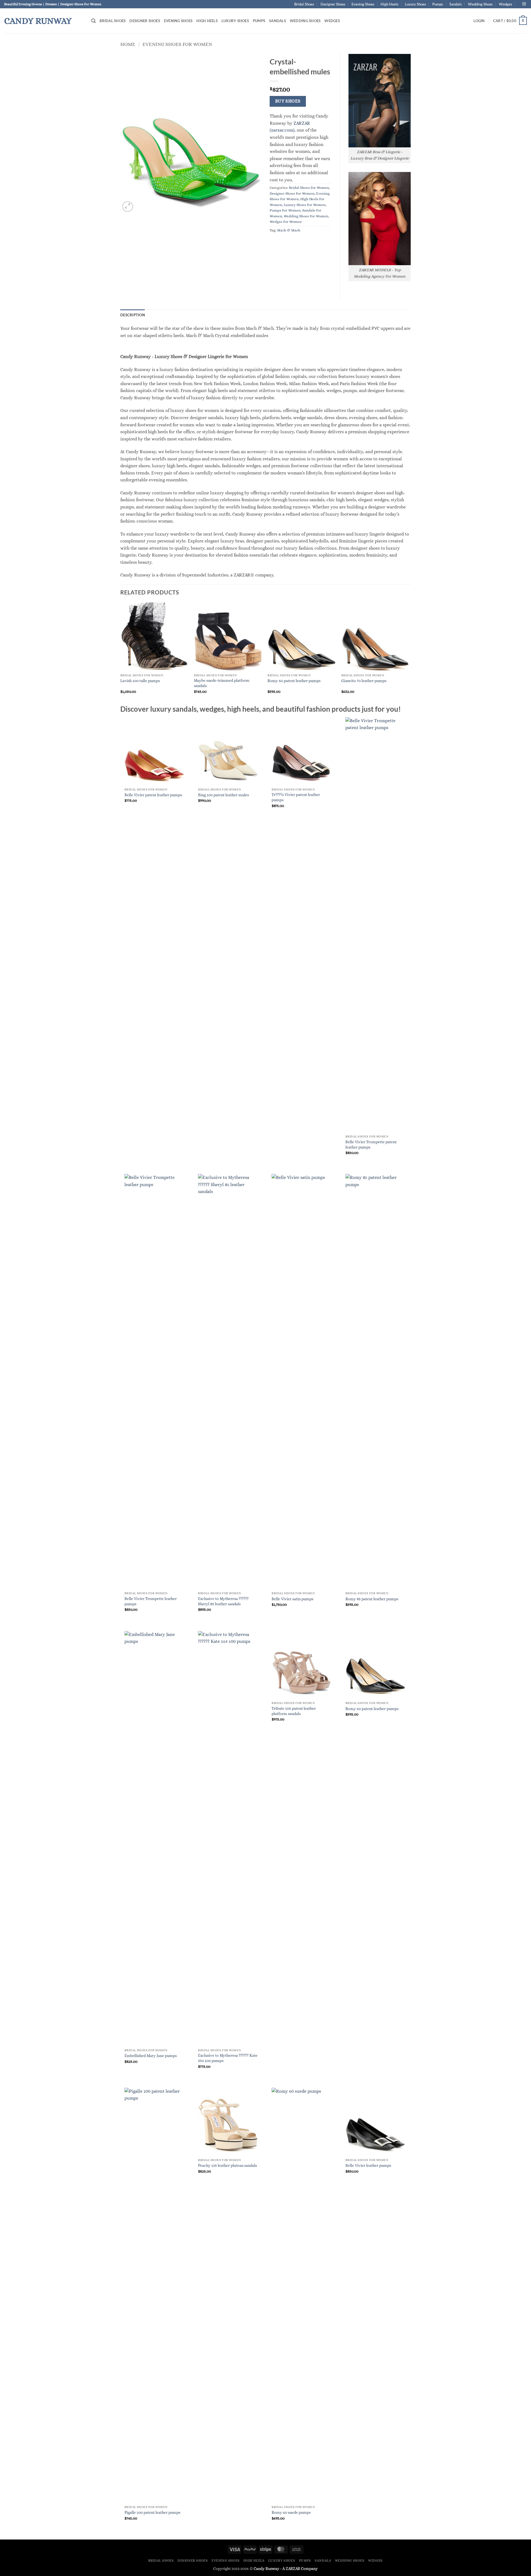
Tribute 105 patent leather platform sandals (294, 1711)
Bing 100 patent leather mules (223, 795)
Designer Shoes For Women (292, 193)
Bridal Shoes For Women (309, 188)
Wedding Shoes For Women (306, 216)
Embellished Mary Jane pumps (151, 2056)
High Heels (390, 4)
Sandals (456, 4)
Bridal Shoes (304, 4)
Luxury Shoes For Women (305, 205)
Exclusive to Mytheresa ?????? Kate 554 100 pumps (228, 2058)
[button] (93, 21)
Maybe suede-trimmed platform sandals (222, 683)
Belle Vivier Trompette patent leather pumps (371, 1145)
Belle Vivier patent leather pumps (153, 795)
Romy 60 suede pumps (291, 2512)
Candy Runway (38, 21)
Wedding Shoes (480, 4)
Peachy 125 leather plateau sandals (227, 2165)
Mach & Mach (289, 230)
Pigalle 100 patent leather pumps (152, 2512)
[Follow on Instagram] (524, 4)
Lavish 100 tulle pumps (140, 681)
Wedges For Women (286, 222)
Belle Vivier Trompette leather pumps (151, 1601)
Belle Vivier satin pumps (292, 1599)
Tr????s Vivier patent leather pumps (296, 797)
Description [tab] (133, 315)
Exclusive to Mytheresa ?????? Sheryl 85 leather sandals (223, 1601)
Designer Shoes (333, 4)
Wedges (506, 4)
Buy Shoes (288, 101)
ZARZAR (293, 2569)
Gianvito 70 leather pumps (364, 681)
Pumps (438, 4)
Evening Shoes (363, 4)
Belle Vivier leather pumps (368, 2165)
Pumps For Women (285, 210)
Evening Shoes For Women (177, 44)
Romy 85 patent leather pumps (372, 1599)
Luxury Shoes (416, 4)
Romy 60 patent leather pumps (294, 681)
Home (128, 44)
